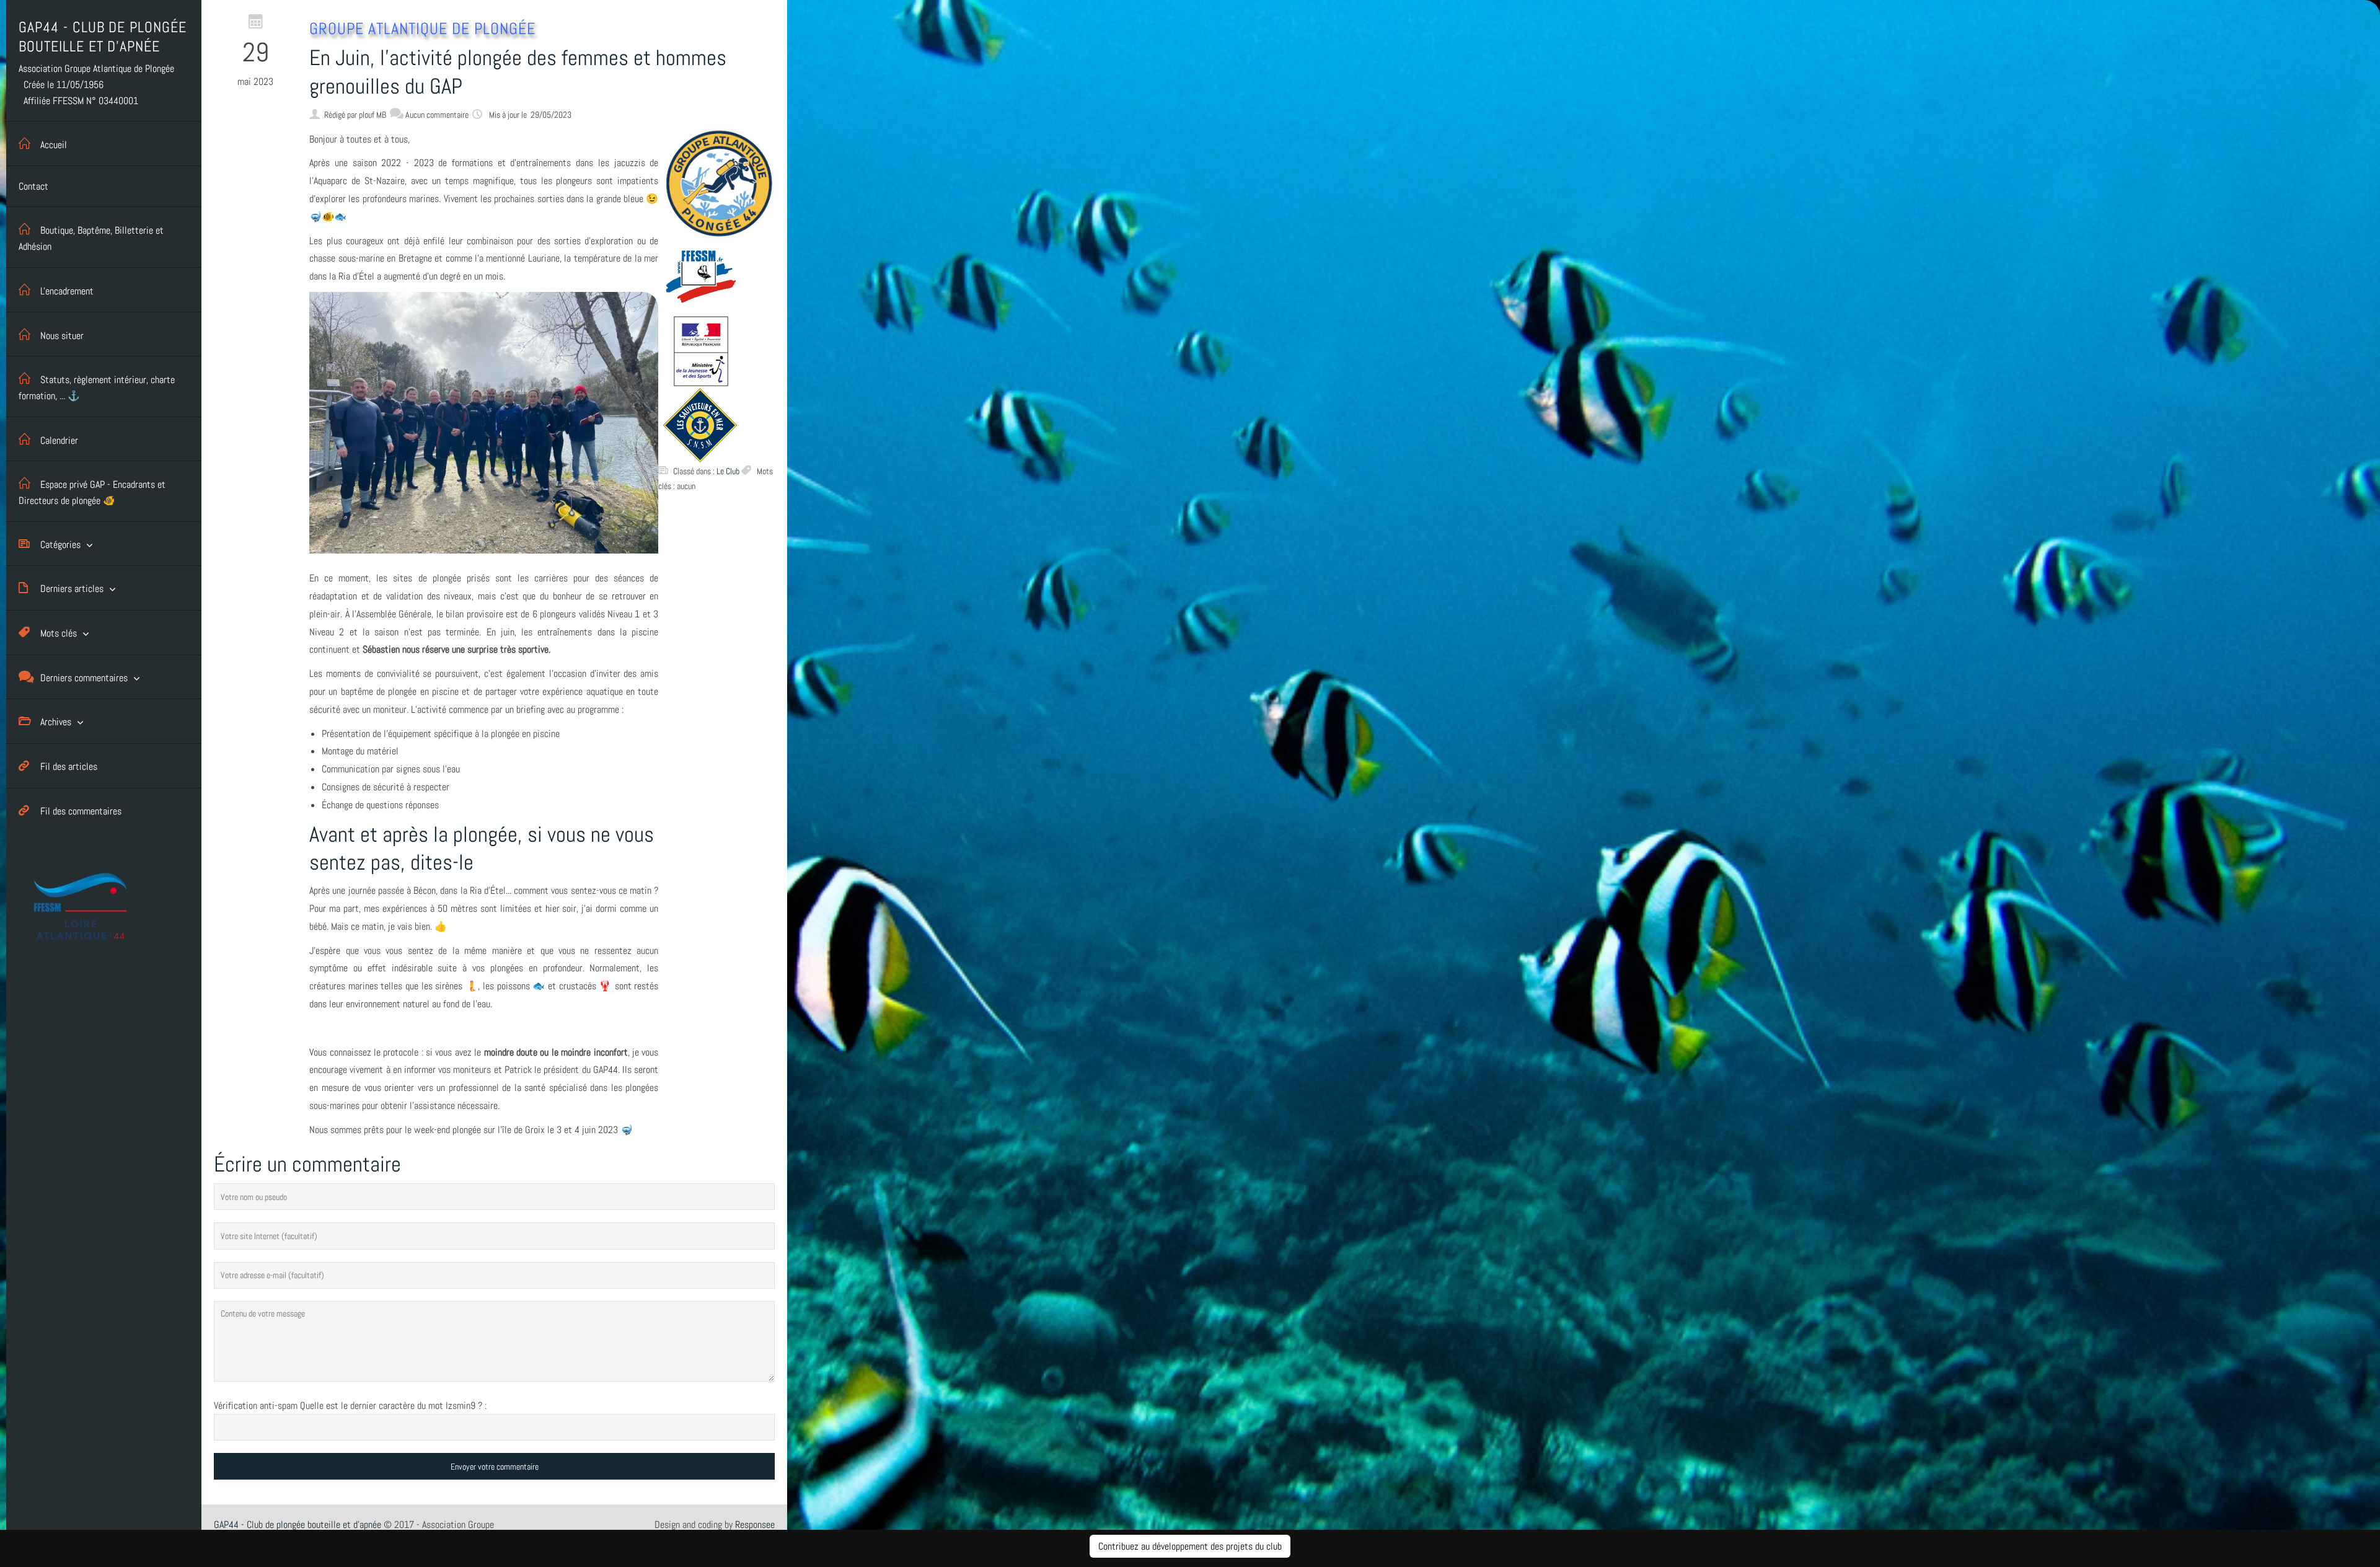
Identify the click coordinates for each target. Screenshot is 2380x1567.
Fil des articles (69, 766)
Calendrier (59, 440)
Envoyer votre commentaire (495, 1467)
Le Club (728, 471)
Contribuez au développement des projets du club (1190, 1546)
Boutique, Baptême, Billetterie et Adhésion (91, 238)
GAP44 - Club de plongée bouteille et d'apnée (297, 1525)
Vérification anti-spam (256, 1406)
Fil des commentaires (81, 811)
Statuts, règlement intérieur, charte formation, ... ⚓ (97, 388)
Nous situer (62, 336)
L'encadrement (67, 291)
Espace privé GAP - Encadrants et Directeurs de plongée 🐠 (92, 492)
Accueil (54, 145)
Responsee (755, 1525)
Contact (33, 186)
